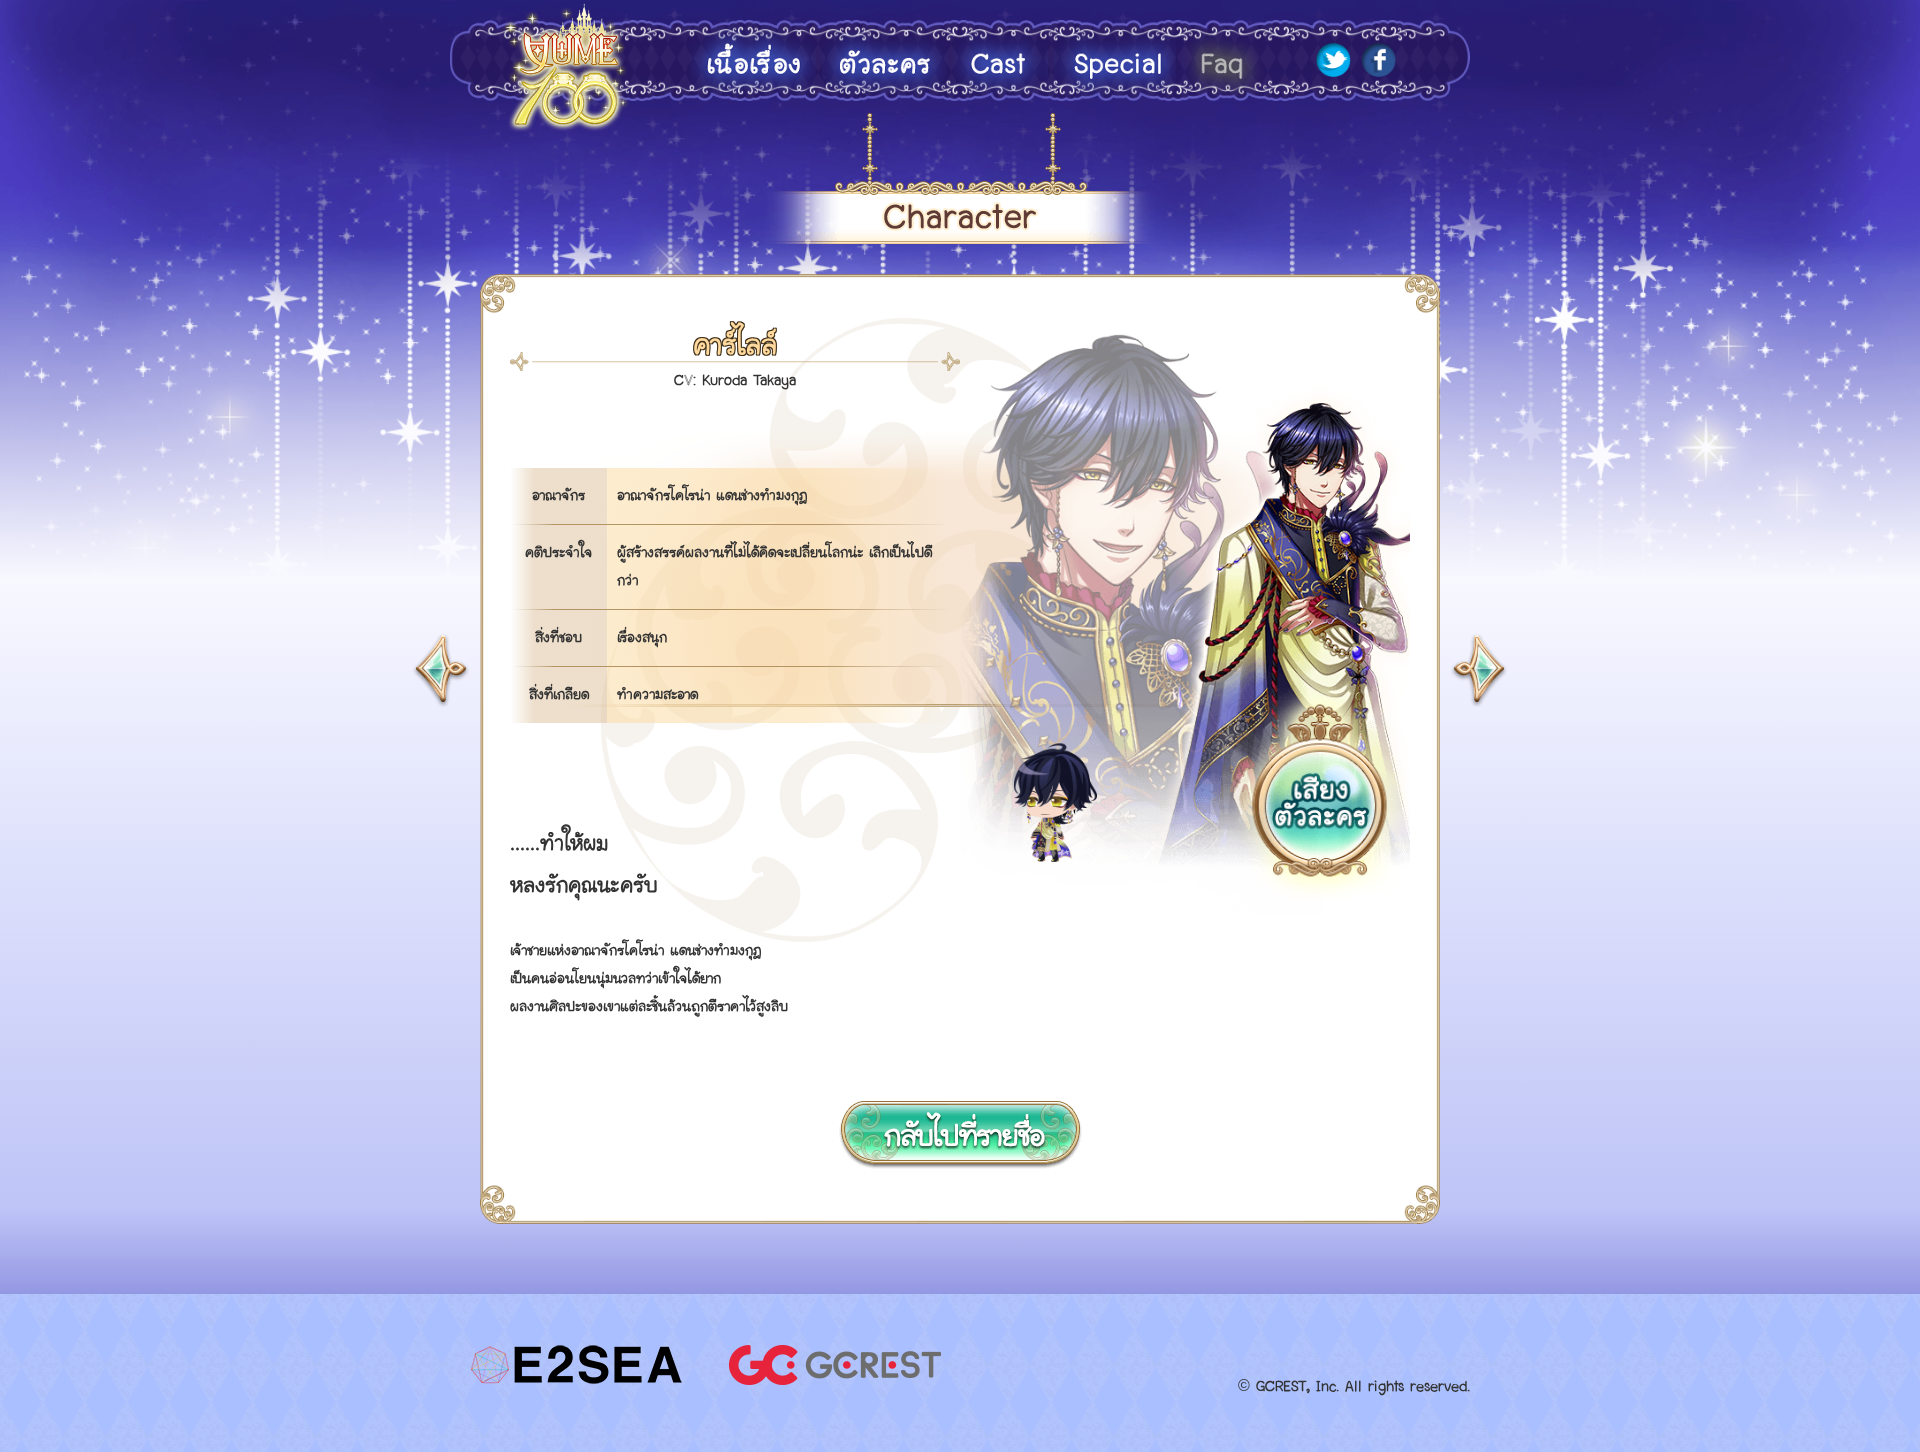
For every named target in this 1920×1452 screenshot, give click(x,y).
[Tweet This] (1333, 72)
